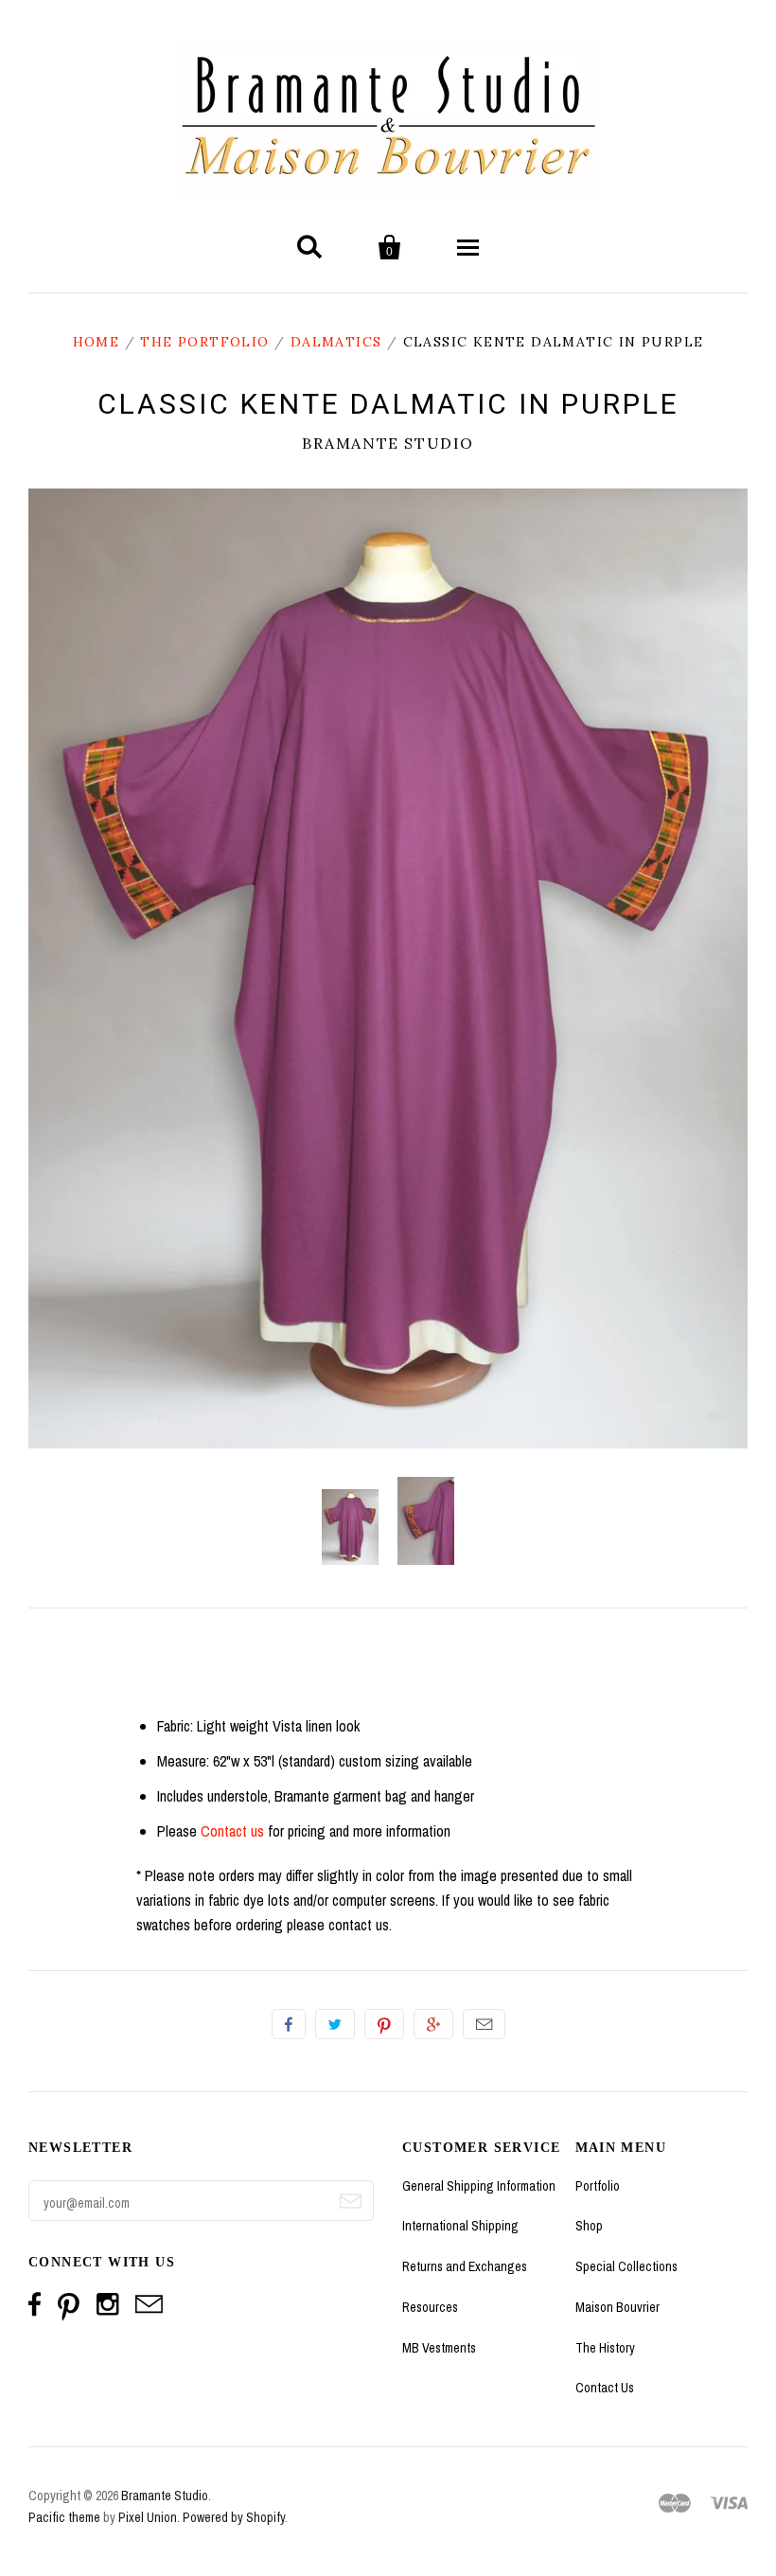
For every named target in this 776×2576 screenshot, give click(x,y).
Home (97, 342)
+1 (433, 2024)
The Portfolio (204, 342)
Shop (589, 2226)
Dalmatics (336, 342)
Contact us (232, 1831)
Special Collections (626, 2266)
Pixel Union (148, 2517)
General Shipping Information (479, 2186)
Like (289, 2024)
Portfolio (598, 2186)
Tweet (335, 2024)
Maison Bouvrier (617, 2307)
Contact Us (605, 2388)
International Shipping (460, 2226)
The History (605, 2348)
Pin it (384, 2024)
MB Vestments (439, 2348)
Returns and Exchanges (465, 2266)
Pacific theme (64, 2517)
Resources (430, 2307)
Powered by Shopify (234, 2517)
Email (484, 2024)
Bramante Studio (388, 443)
